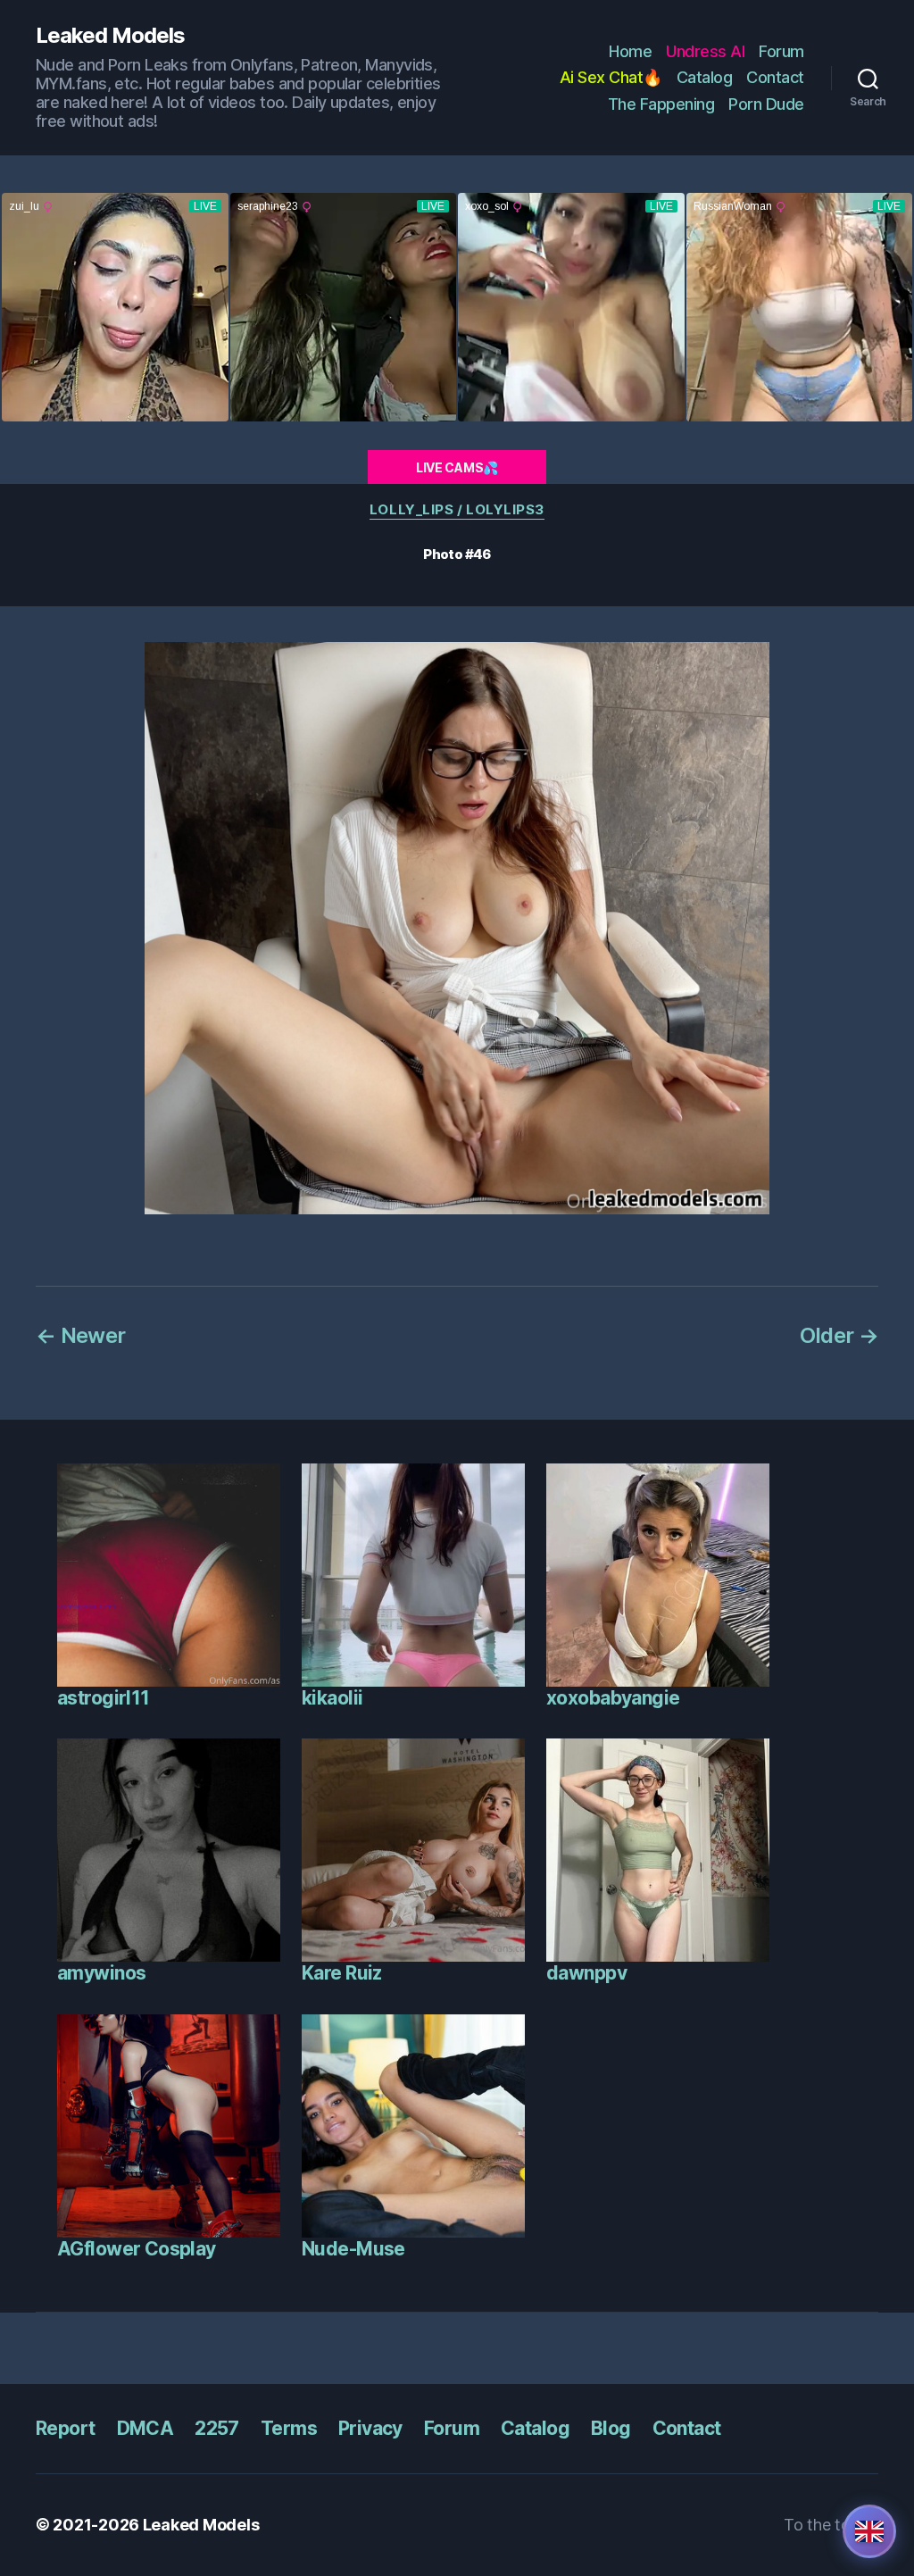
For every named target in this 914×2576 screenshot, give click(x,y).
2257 (217, 2428)
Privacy (370, 2428)
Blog (611, 2428)
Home (630, 51)
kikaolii (332, 1698)
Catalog (705, 77)
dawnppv (586, 1973)
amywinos (101, 1973)
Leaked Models (110, 36)
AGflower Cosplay (137, 2249)
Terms (289, 2428)
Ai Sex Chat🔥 (611, 77)
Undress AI (705, 51)
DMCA (145, 2428)
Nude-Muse (353, 2249)
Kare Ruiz (342, 1973)
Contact (775, 77)
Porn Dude (766, 104)
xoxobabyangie (613, 1698)
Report (66, 2428)
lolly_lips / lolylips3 (457, 510)
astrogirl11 (104, 1698)
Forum (781, 51)
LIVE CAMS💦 (457, 467)
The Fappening (661, 104)
